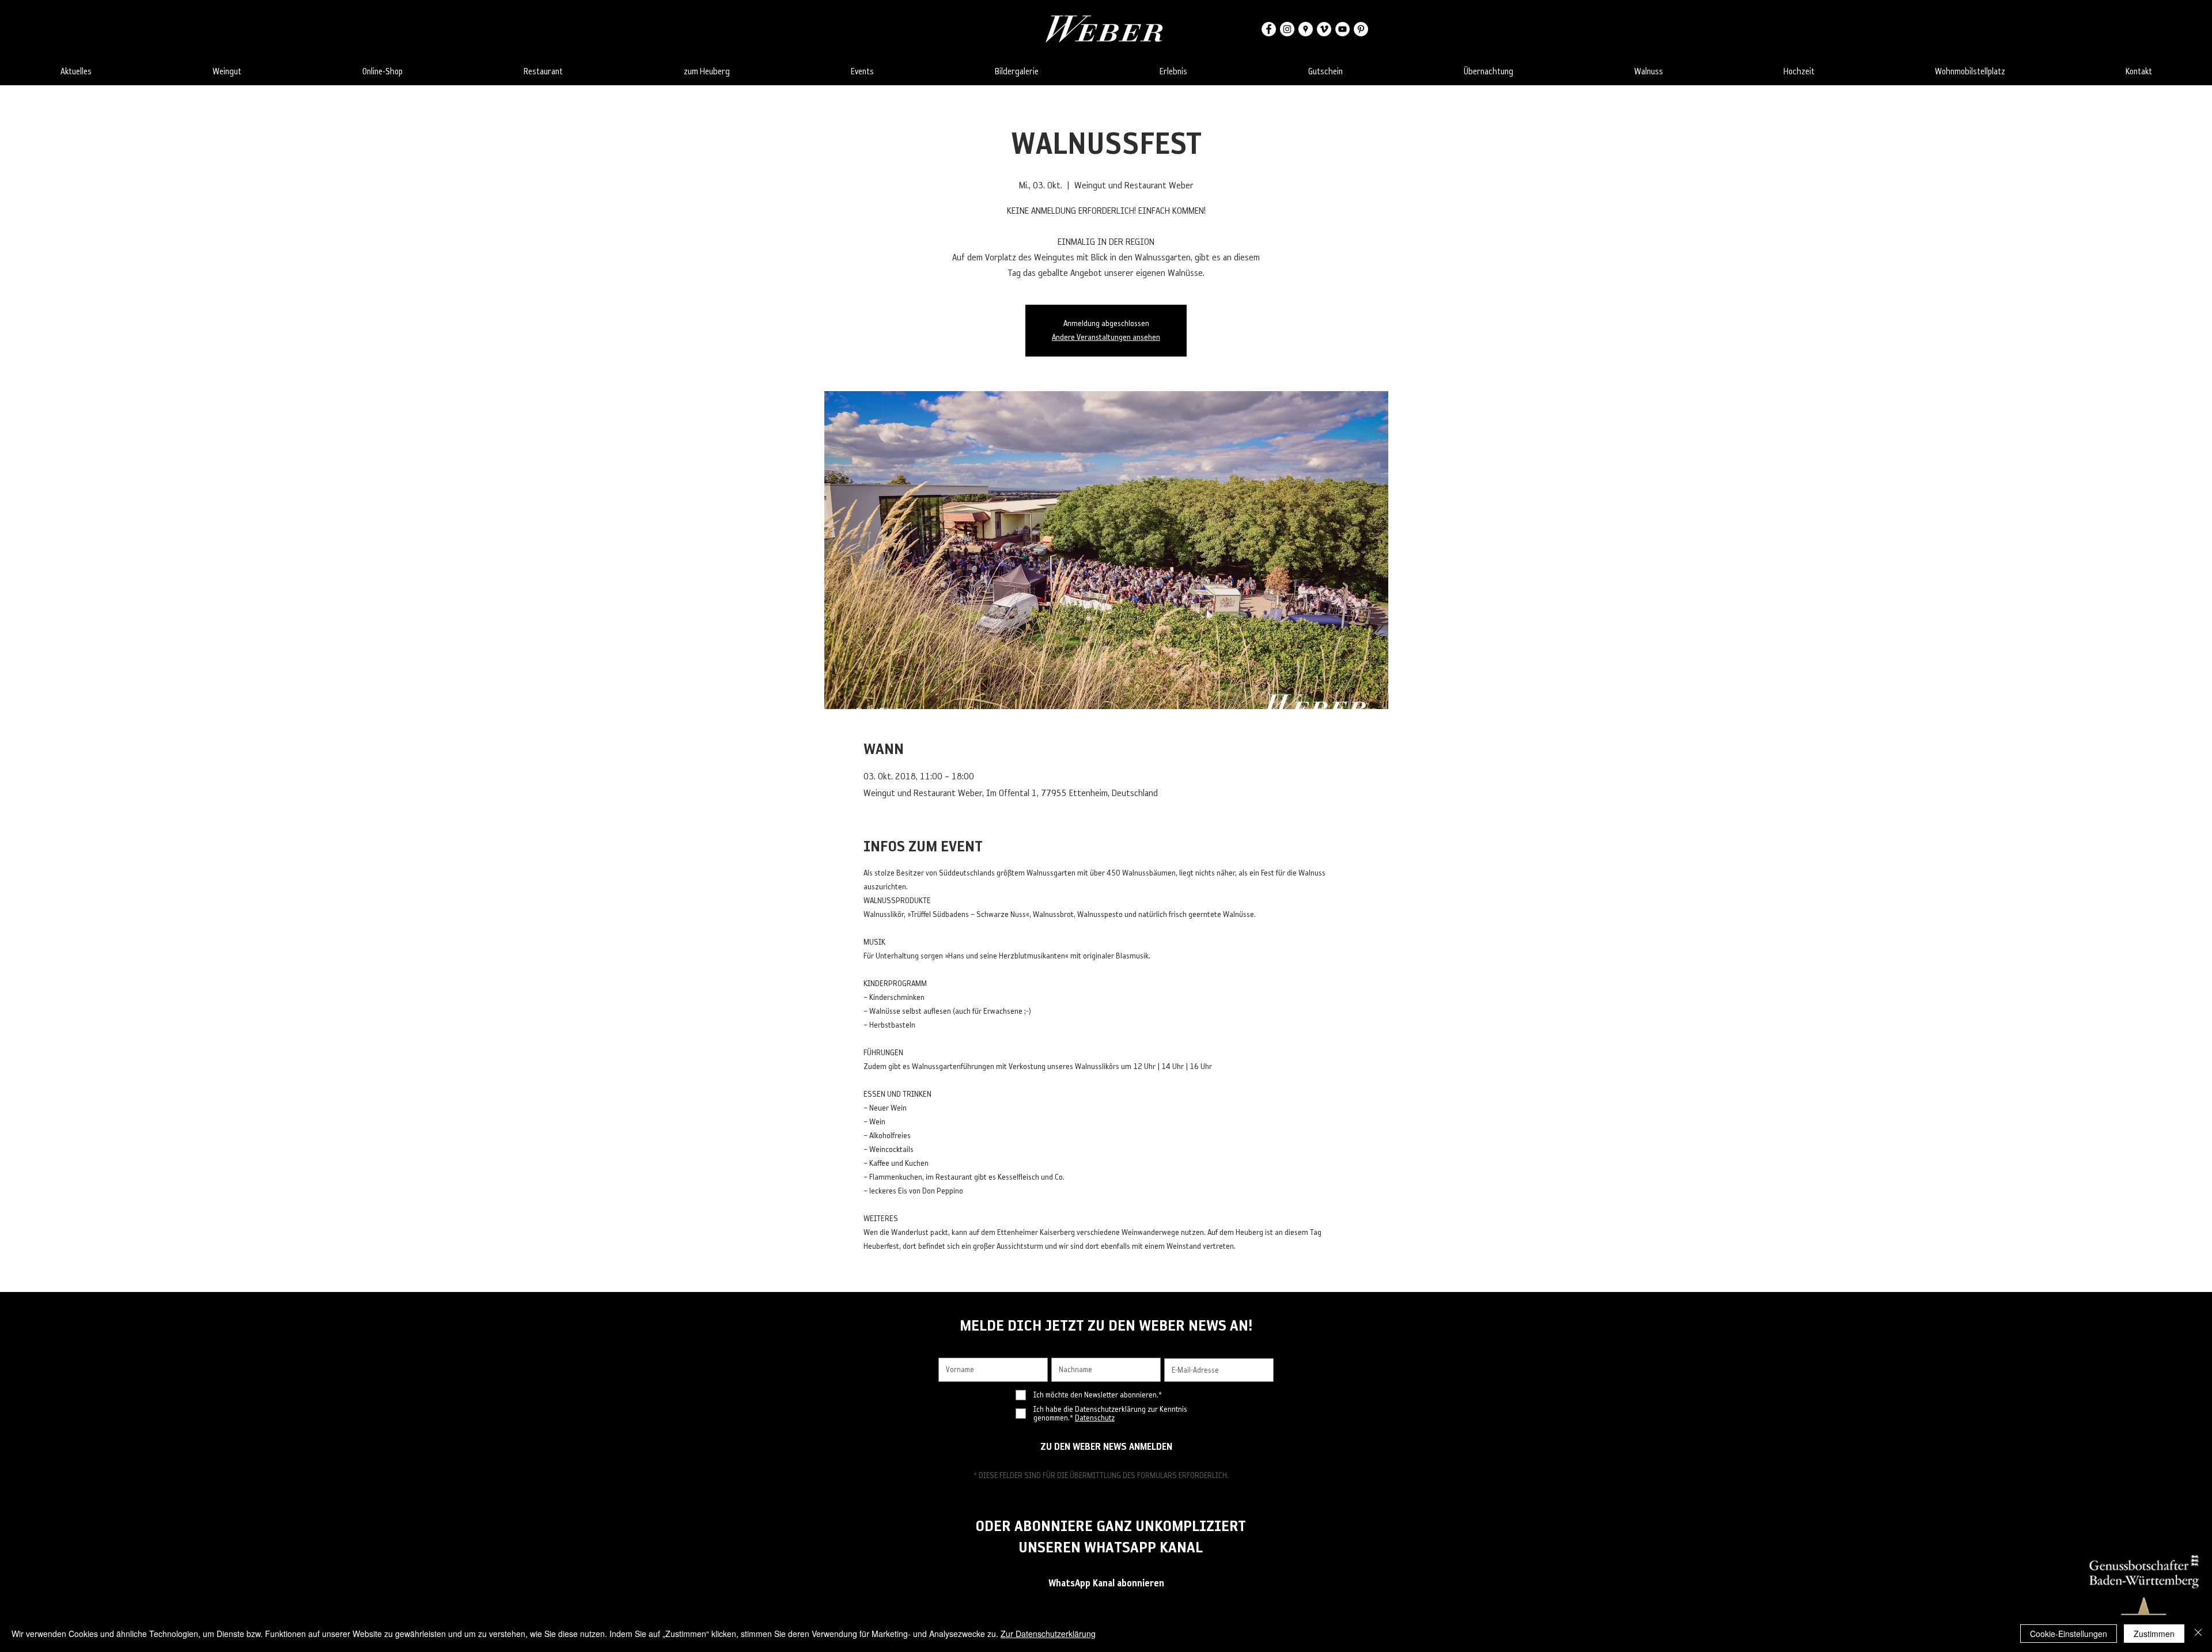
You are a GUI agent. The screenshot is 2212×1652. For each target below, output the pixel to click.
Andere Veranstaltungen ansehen (1106, 337)
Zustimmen (2154, 1634)
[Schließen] (2198, 1634)
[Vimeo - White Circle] (1324, 29)
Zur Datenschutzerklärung (1048, 1634)
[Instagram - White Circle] (1287, 29)
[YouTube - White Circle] (1342, 29)
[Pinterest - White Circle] (1361, 29)
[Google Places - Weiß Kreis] (1306, 29)
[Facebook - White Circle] (1269, 29)
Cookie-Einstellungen (2069, 1634)
